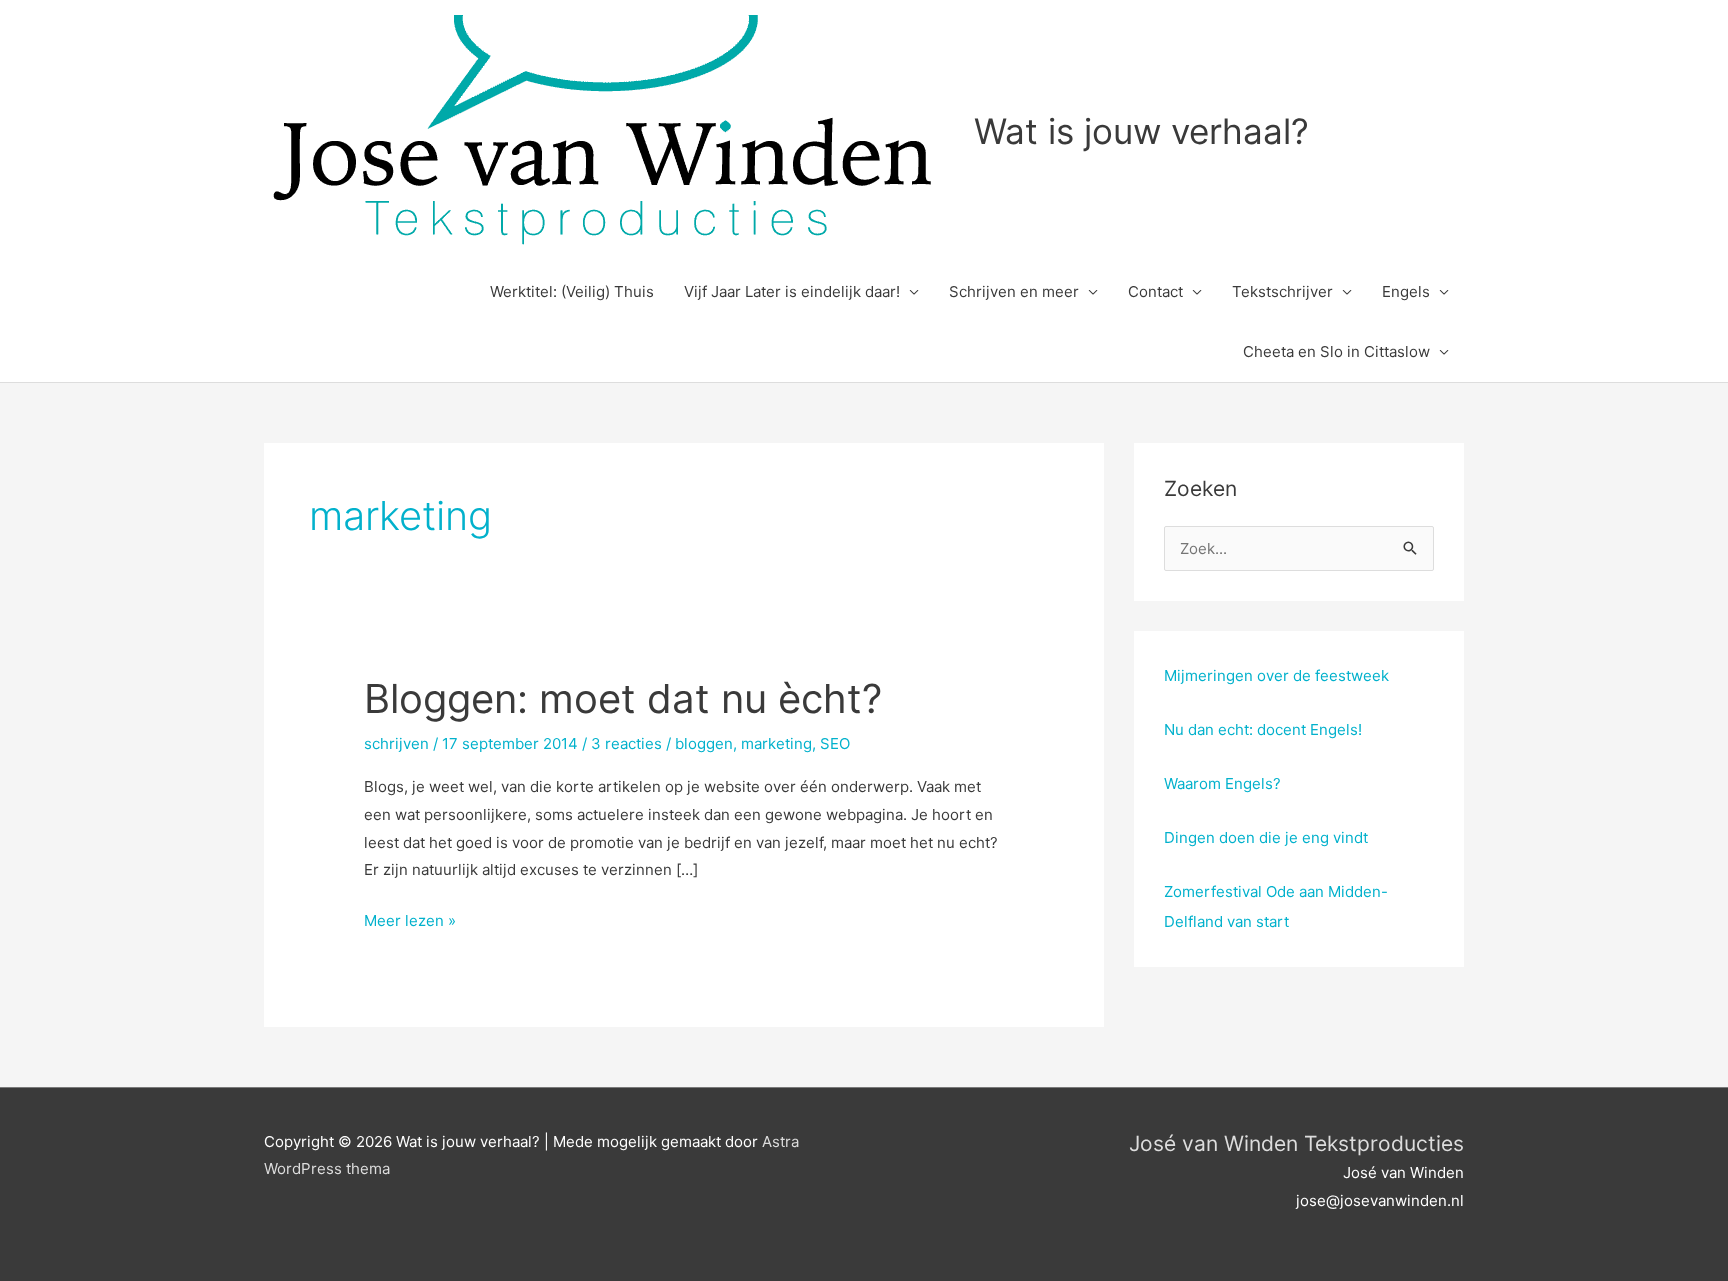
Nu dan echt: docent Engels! (1263, 729)
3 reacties (626, 743)
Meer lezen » (410, 922)
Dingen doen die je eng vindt (1266, 837)
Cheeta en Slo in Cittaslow (1336, 351)
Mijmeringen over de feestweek (1276, 675)
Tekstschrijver (1282, 291)
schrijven (396, 743)
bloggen (704, 743)
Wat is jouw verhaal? (1141, 131)
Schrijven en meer (1014, 291)
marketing (776, 743)
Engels (1406, 291)
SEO (835, 743)
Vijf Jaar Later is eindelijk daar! (792, 291)
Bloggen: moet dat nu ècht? (623, 698)
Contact (1155, 291)
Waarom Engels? (1222, 783)
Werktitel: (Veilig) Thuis (572, 291)
